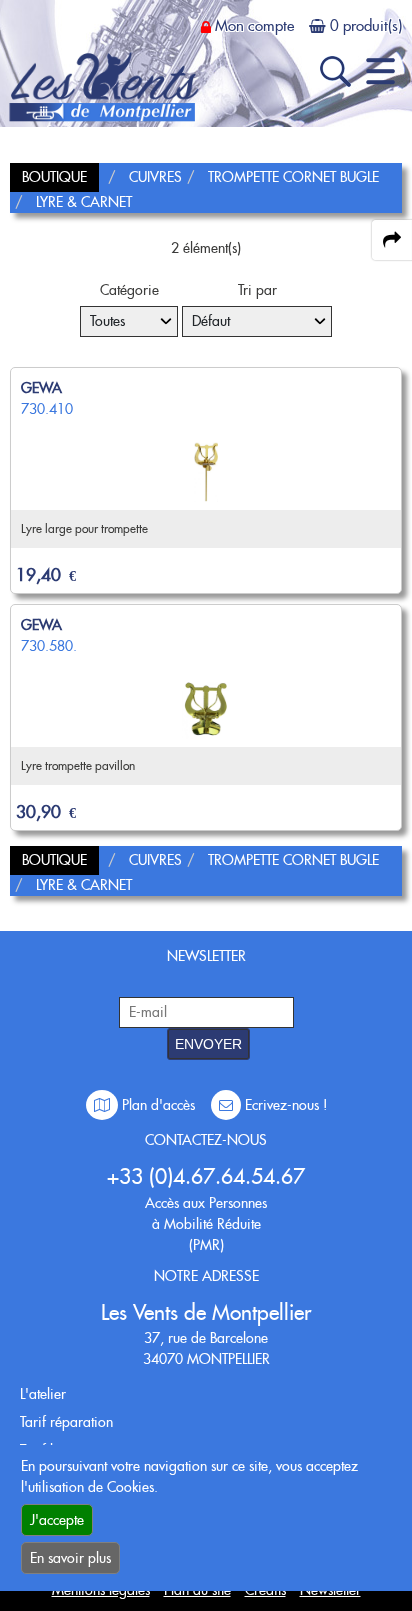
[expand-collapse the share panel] (392, 240)
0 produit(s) (366, 26)
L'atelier (43, 1394)
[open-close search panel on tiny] (335, 71)
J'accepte (57, 1520)
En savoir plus (70, 1558)
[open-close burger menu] (380, 71)
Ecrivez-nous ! (284, 1105)
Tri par (257, 290)
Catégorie (129, 290)
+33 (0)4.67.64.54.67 (206, 1176)
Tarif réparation (66, 1422)
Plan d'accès (158, 1105)
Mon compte (254, 26)
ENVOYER (208, 1044)
